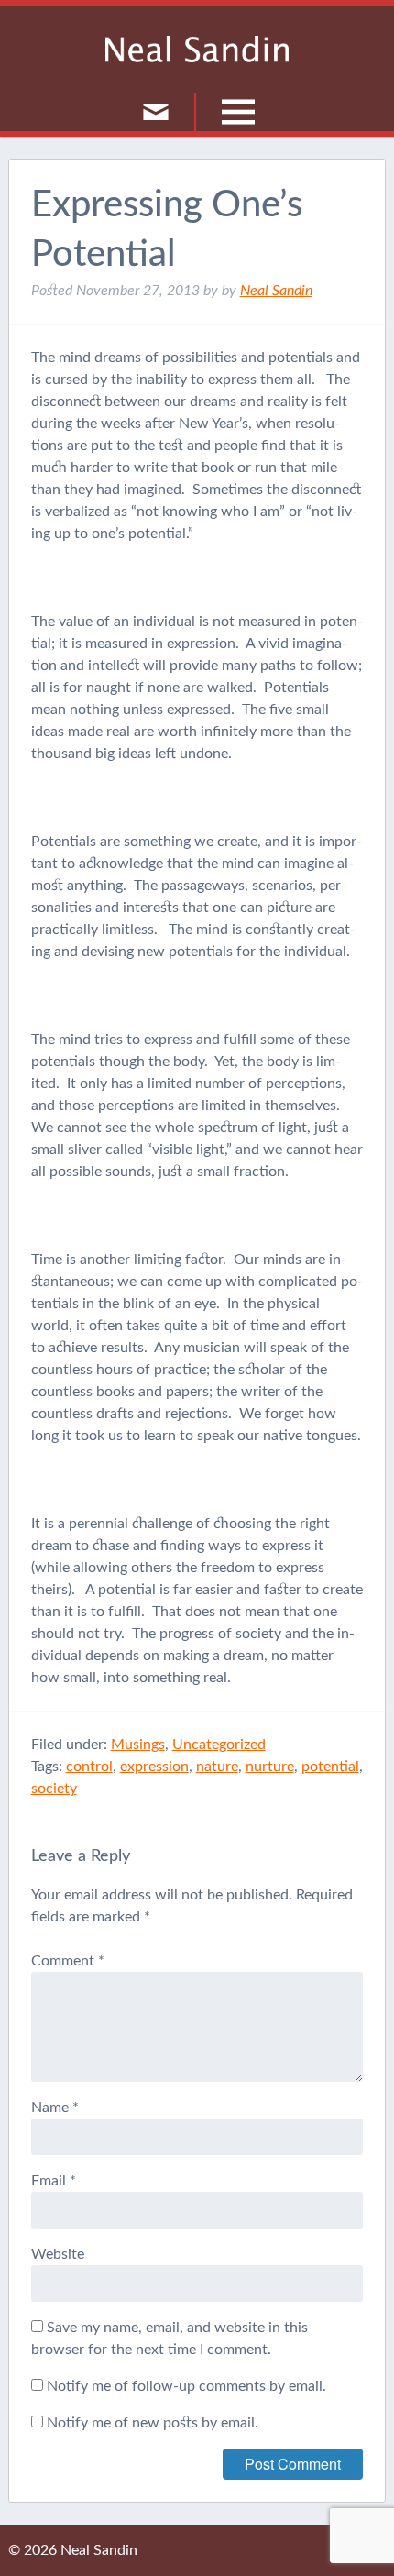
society (54, 1789)
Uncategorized (219, 1745)
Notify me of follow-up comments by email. (186, 2386)
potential (330, 1767)
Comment (68, 1961)
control (89, 1767)
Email (54, 2181)
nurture (270, 1767)
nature (217, 1767)
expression (154, 1767)
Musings (138, 1745)
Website (58, 2254)
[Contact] (156, 112)
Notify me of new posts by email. (153, 2423)
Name (55, 2108)
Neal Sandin (197, 49)
